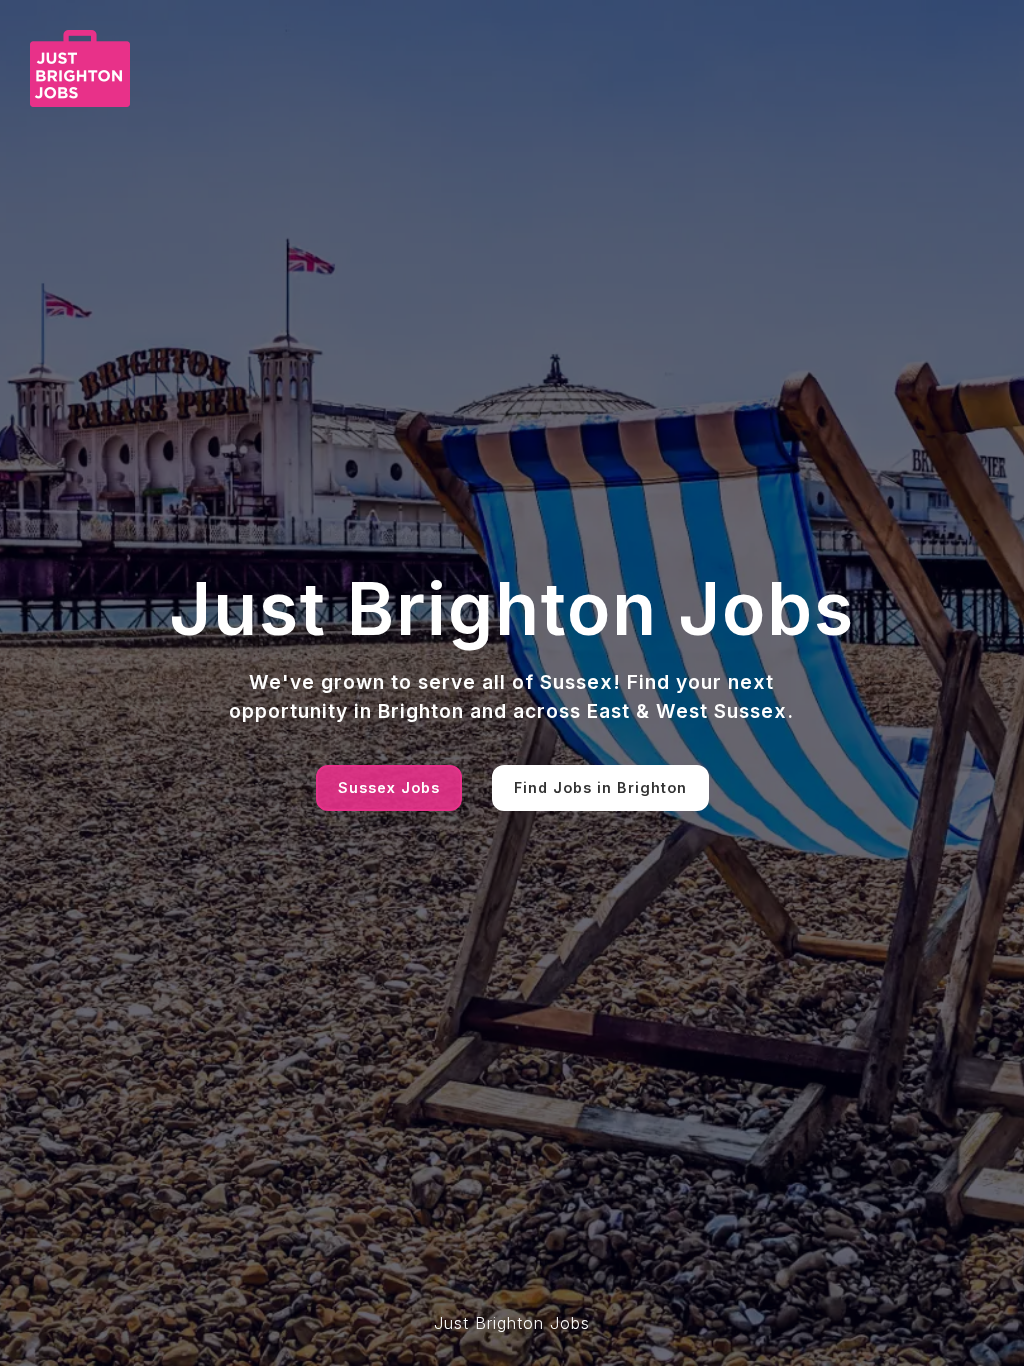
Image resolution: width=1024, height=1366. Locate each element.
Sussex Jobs (389, 787)
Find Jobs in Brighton (600, 787)
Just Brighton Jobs (512, 1323)
